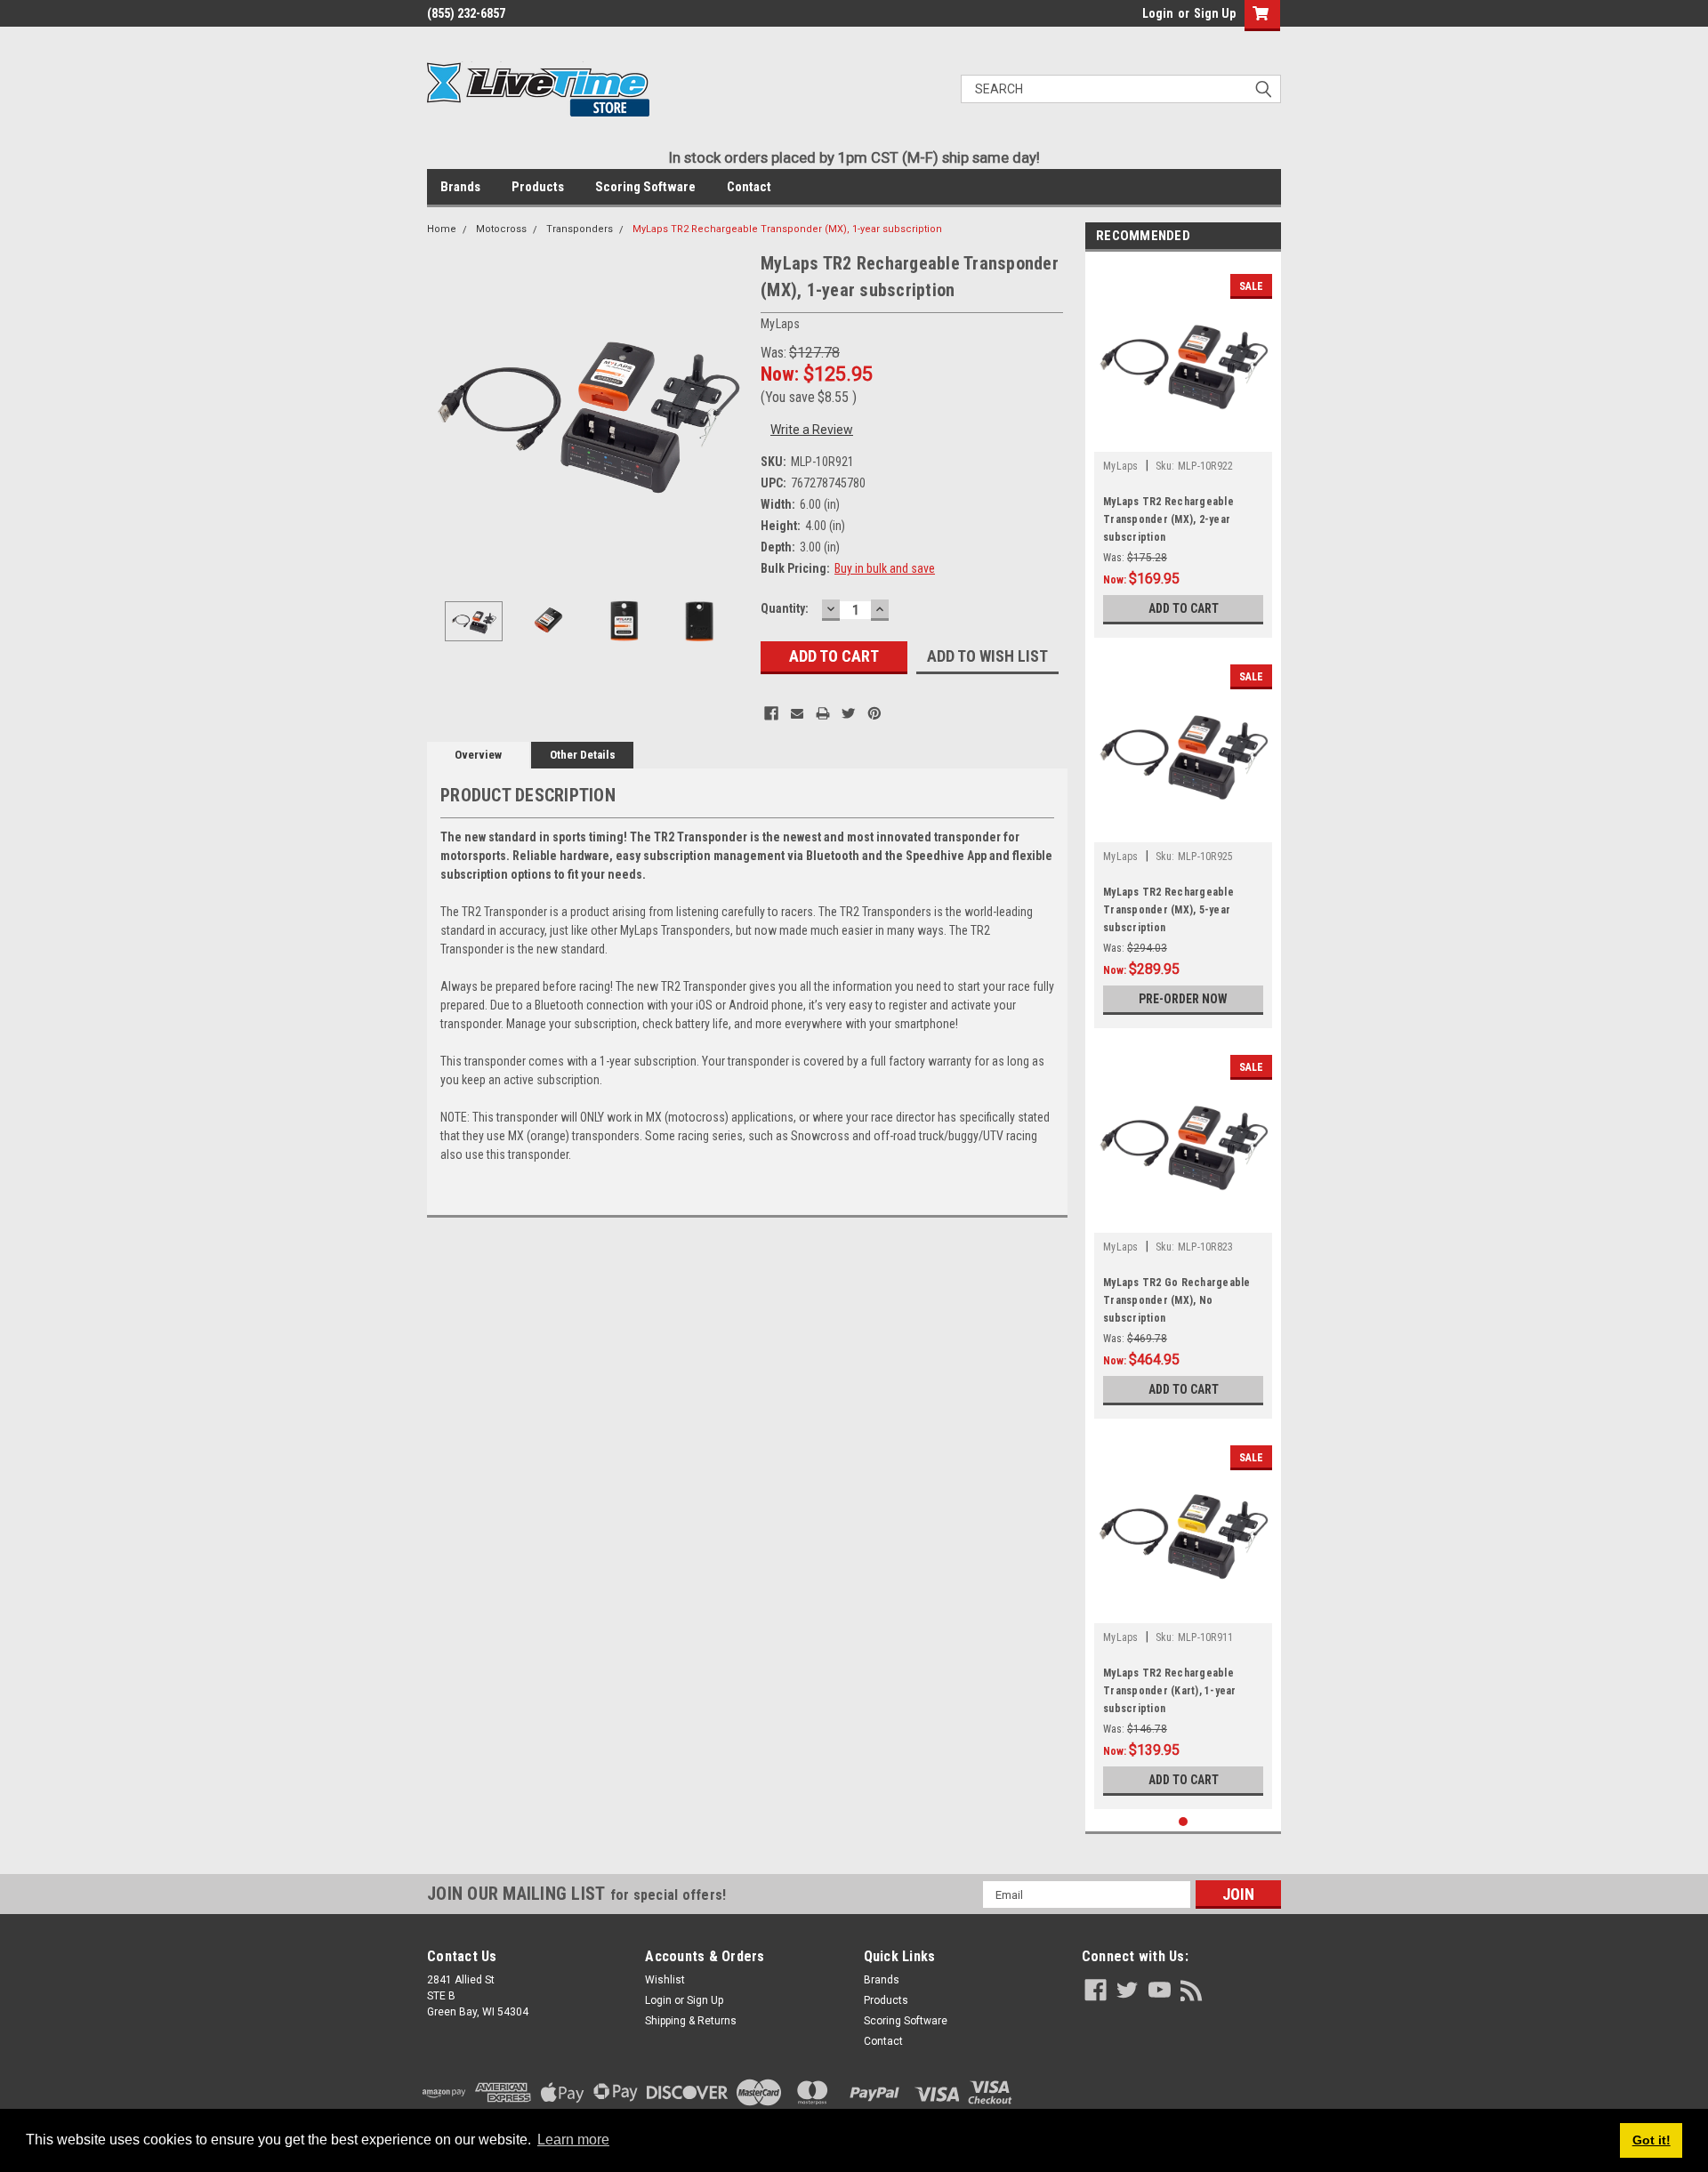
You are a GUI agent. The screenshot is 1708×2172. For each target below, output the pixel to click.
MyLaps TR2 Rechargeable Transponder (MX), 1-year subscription (787, 229)
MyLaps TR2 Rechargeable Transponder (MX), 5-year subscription (1168, 910)
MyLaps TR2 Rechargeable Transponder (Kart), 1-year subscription (1170, 1691)
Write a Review (812, 430)
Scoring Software (645, 187)
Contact (749, 187)
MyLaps (1121, 466)
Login (1158, 13)
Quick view (1183, 438)
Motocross (501, 229)
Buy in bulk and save (885, 568)
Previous (445, 410)
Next (729, 410)
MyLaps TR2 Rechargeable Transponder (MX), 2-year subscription (1168, 519)
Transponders (580, 229)
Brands (460, 187)
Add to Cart (1184, 608)
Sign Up (1215, 13)
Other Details (583, 755)
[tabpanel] (1183, 449)
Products (538, 187)
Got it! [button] (1652, 2140)
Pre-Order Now (1183, 999)
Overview (478, 755)
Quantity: (785, 608)
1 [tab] (1184, 1822)
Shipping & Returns (691, 2021)
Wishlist (665, 1980)
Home (442, 229)
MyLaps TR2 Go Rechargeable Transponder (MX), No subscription (1177, 1300)
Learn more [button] (573, 2140)
